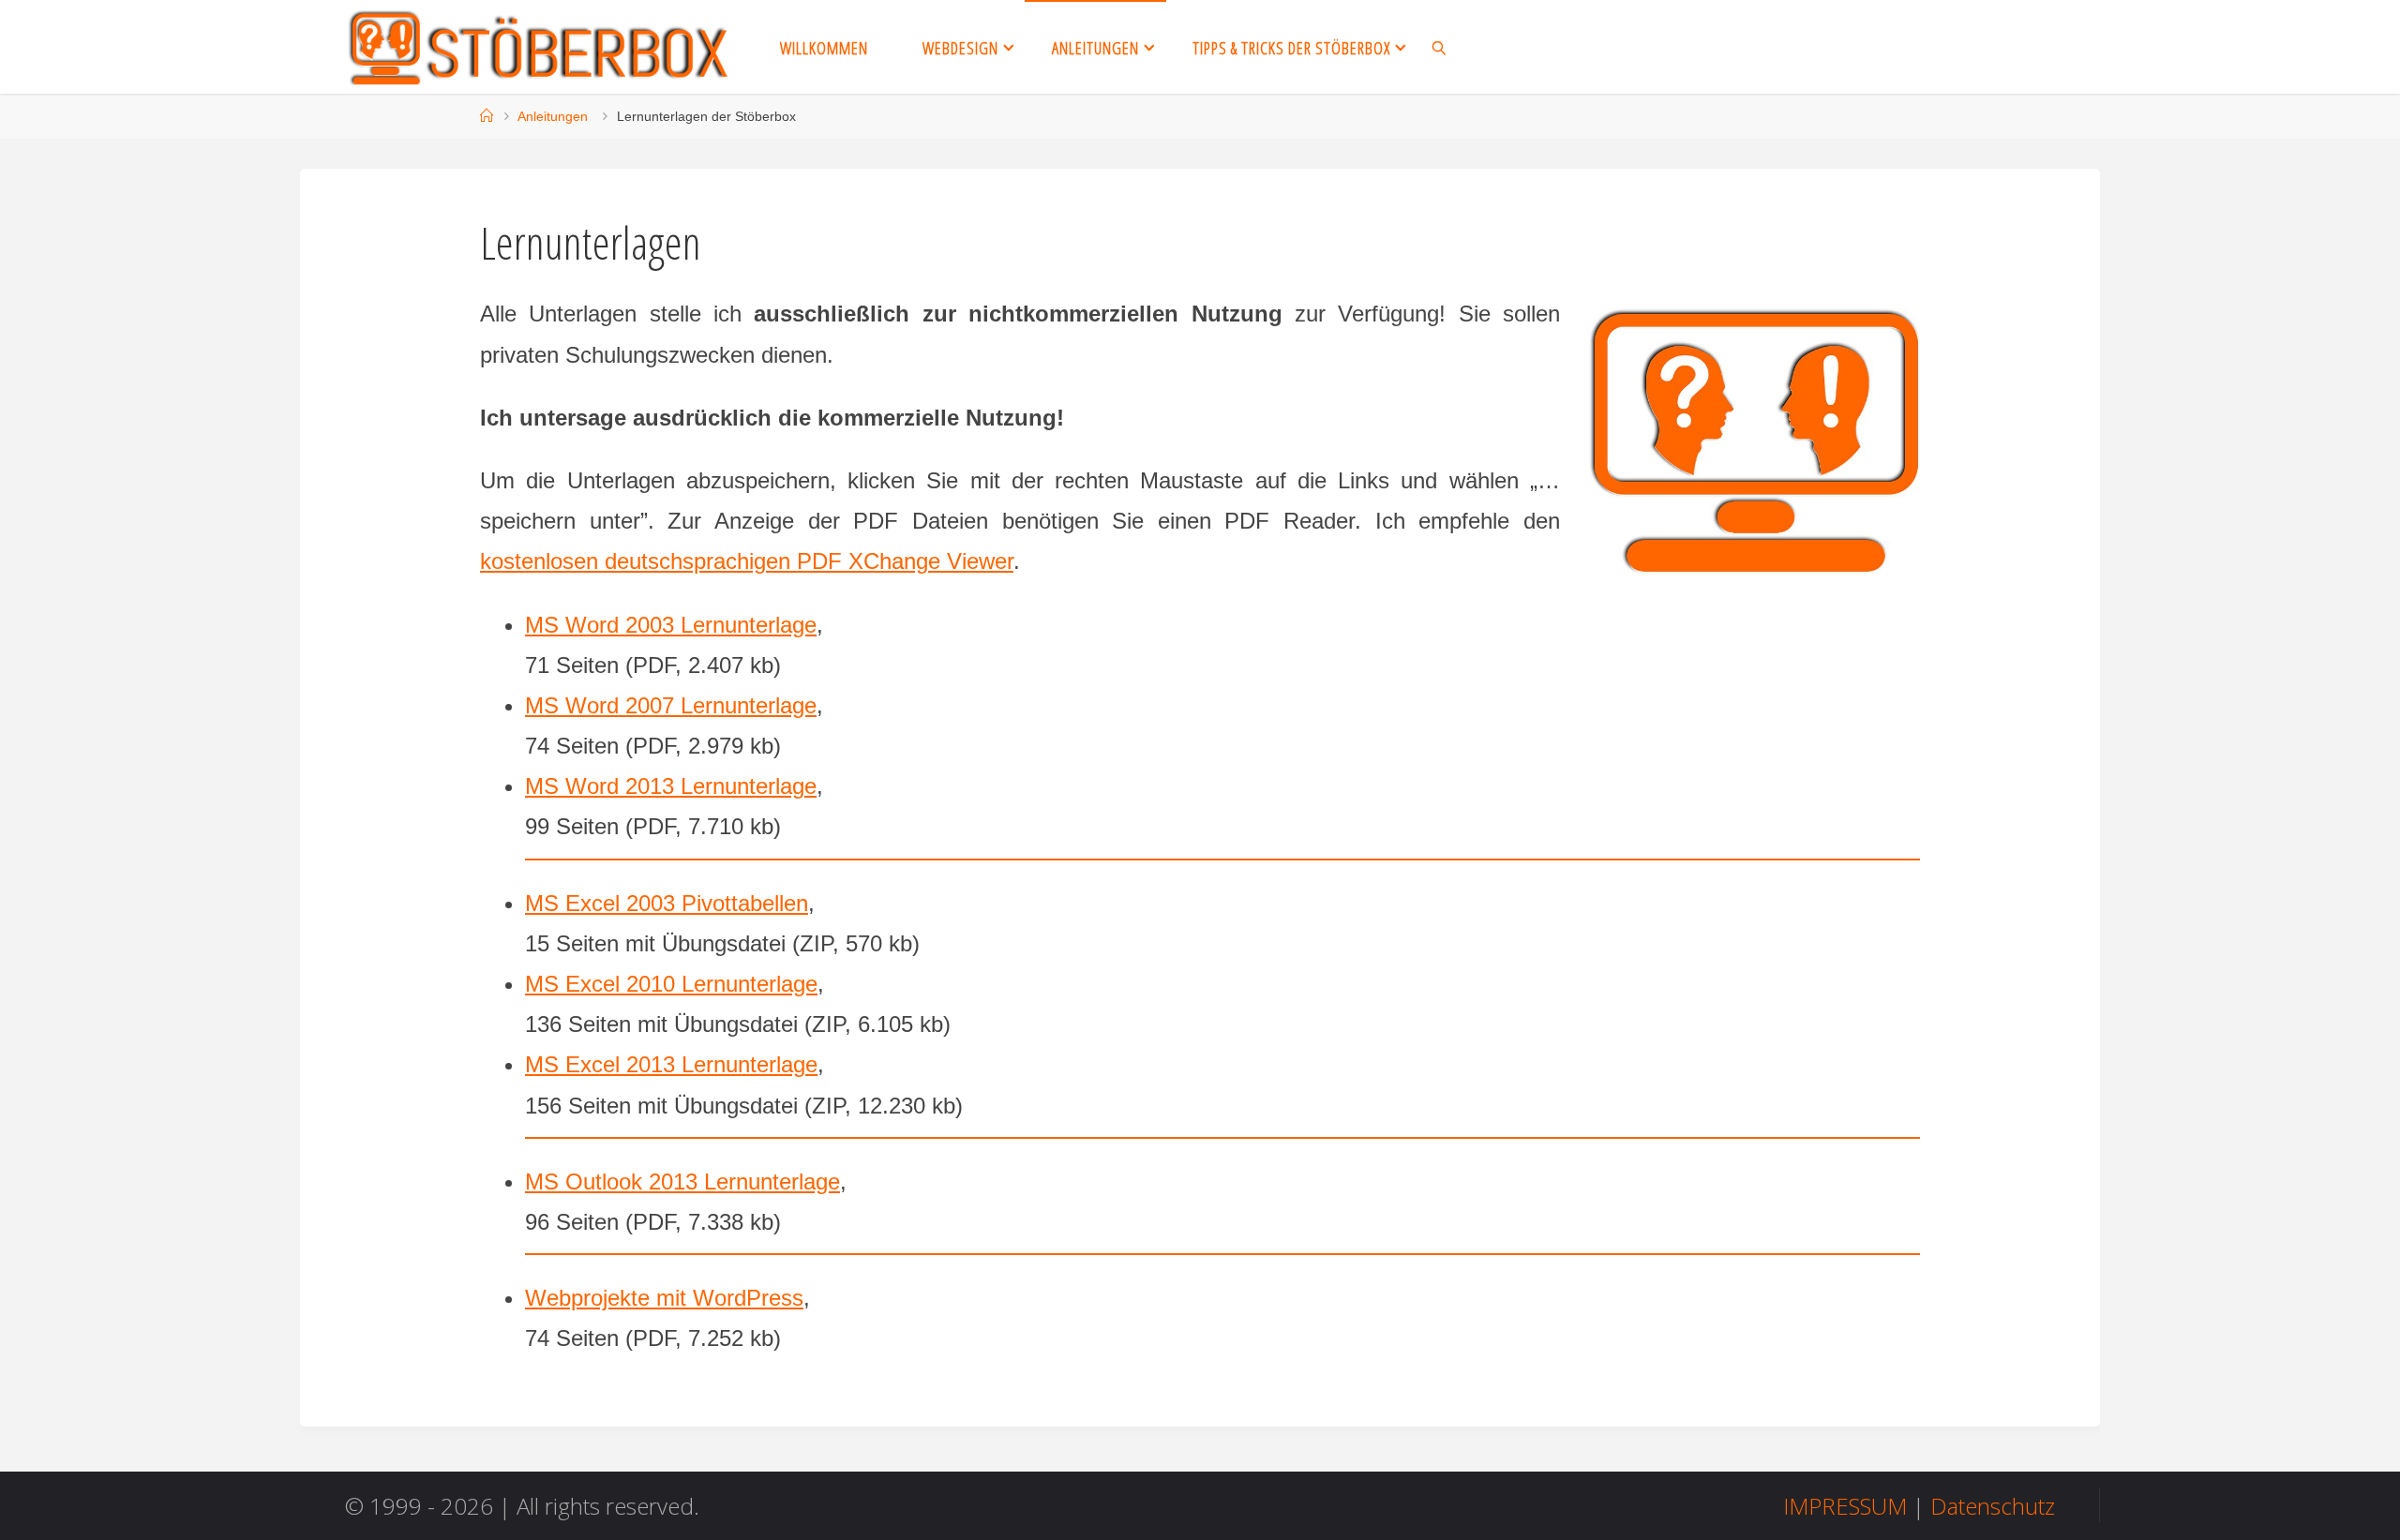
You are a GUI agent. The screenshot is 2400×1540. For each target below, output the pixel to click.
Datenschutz (1993, 1506)
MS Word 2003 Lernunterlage (671, 625)
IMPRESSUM (1845, 1506)
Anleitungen (553, 116)
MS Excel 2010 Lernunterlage (671, 984)
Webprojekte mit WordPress (664, 1298)
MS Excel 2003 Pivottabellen (667, 903)
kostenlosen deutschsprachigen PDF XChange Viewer (747, 561)
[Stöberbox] (539, 46)
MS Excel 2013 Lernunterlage (671, 1064)
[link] (1440, 47)
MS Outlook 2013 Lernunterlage (682, 1181)
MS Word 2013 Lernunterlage (671, 786)
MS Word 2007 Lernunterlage (671, 705)
